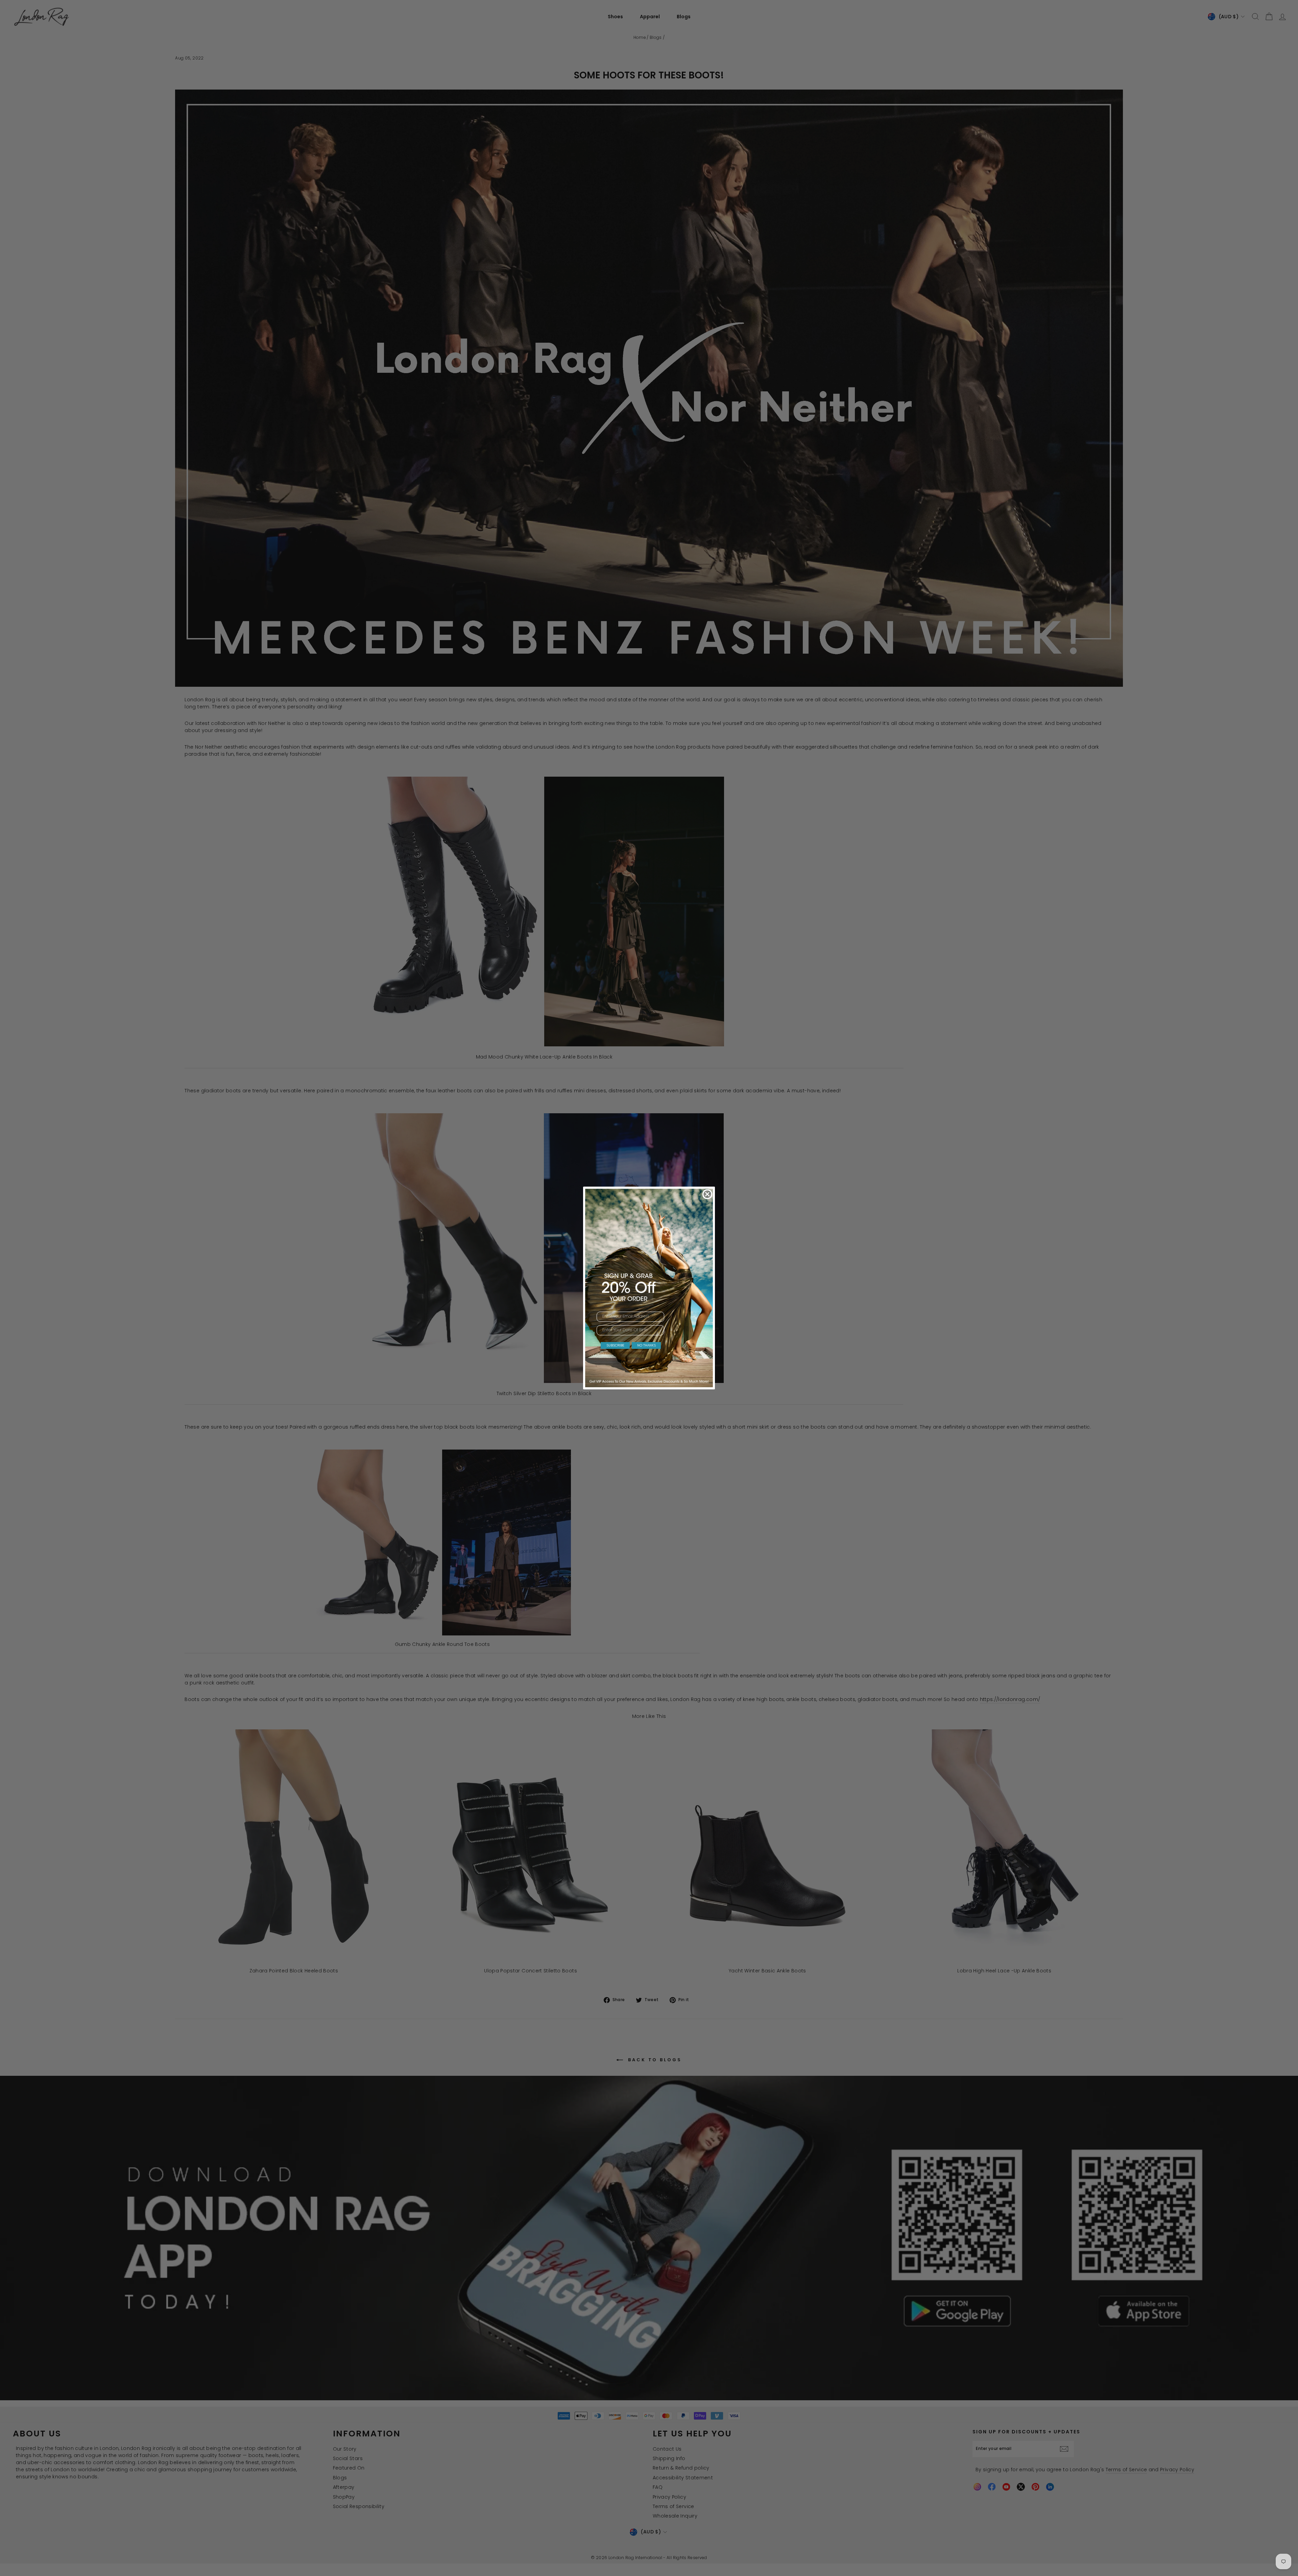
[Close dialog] (707, 1194)
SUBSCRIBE (615, 1345)
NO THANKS (646, 1345)
